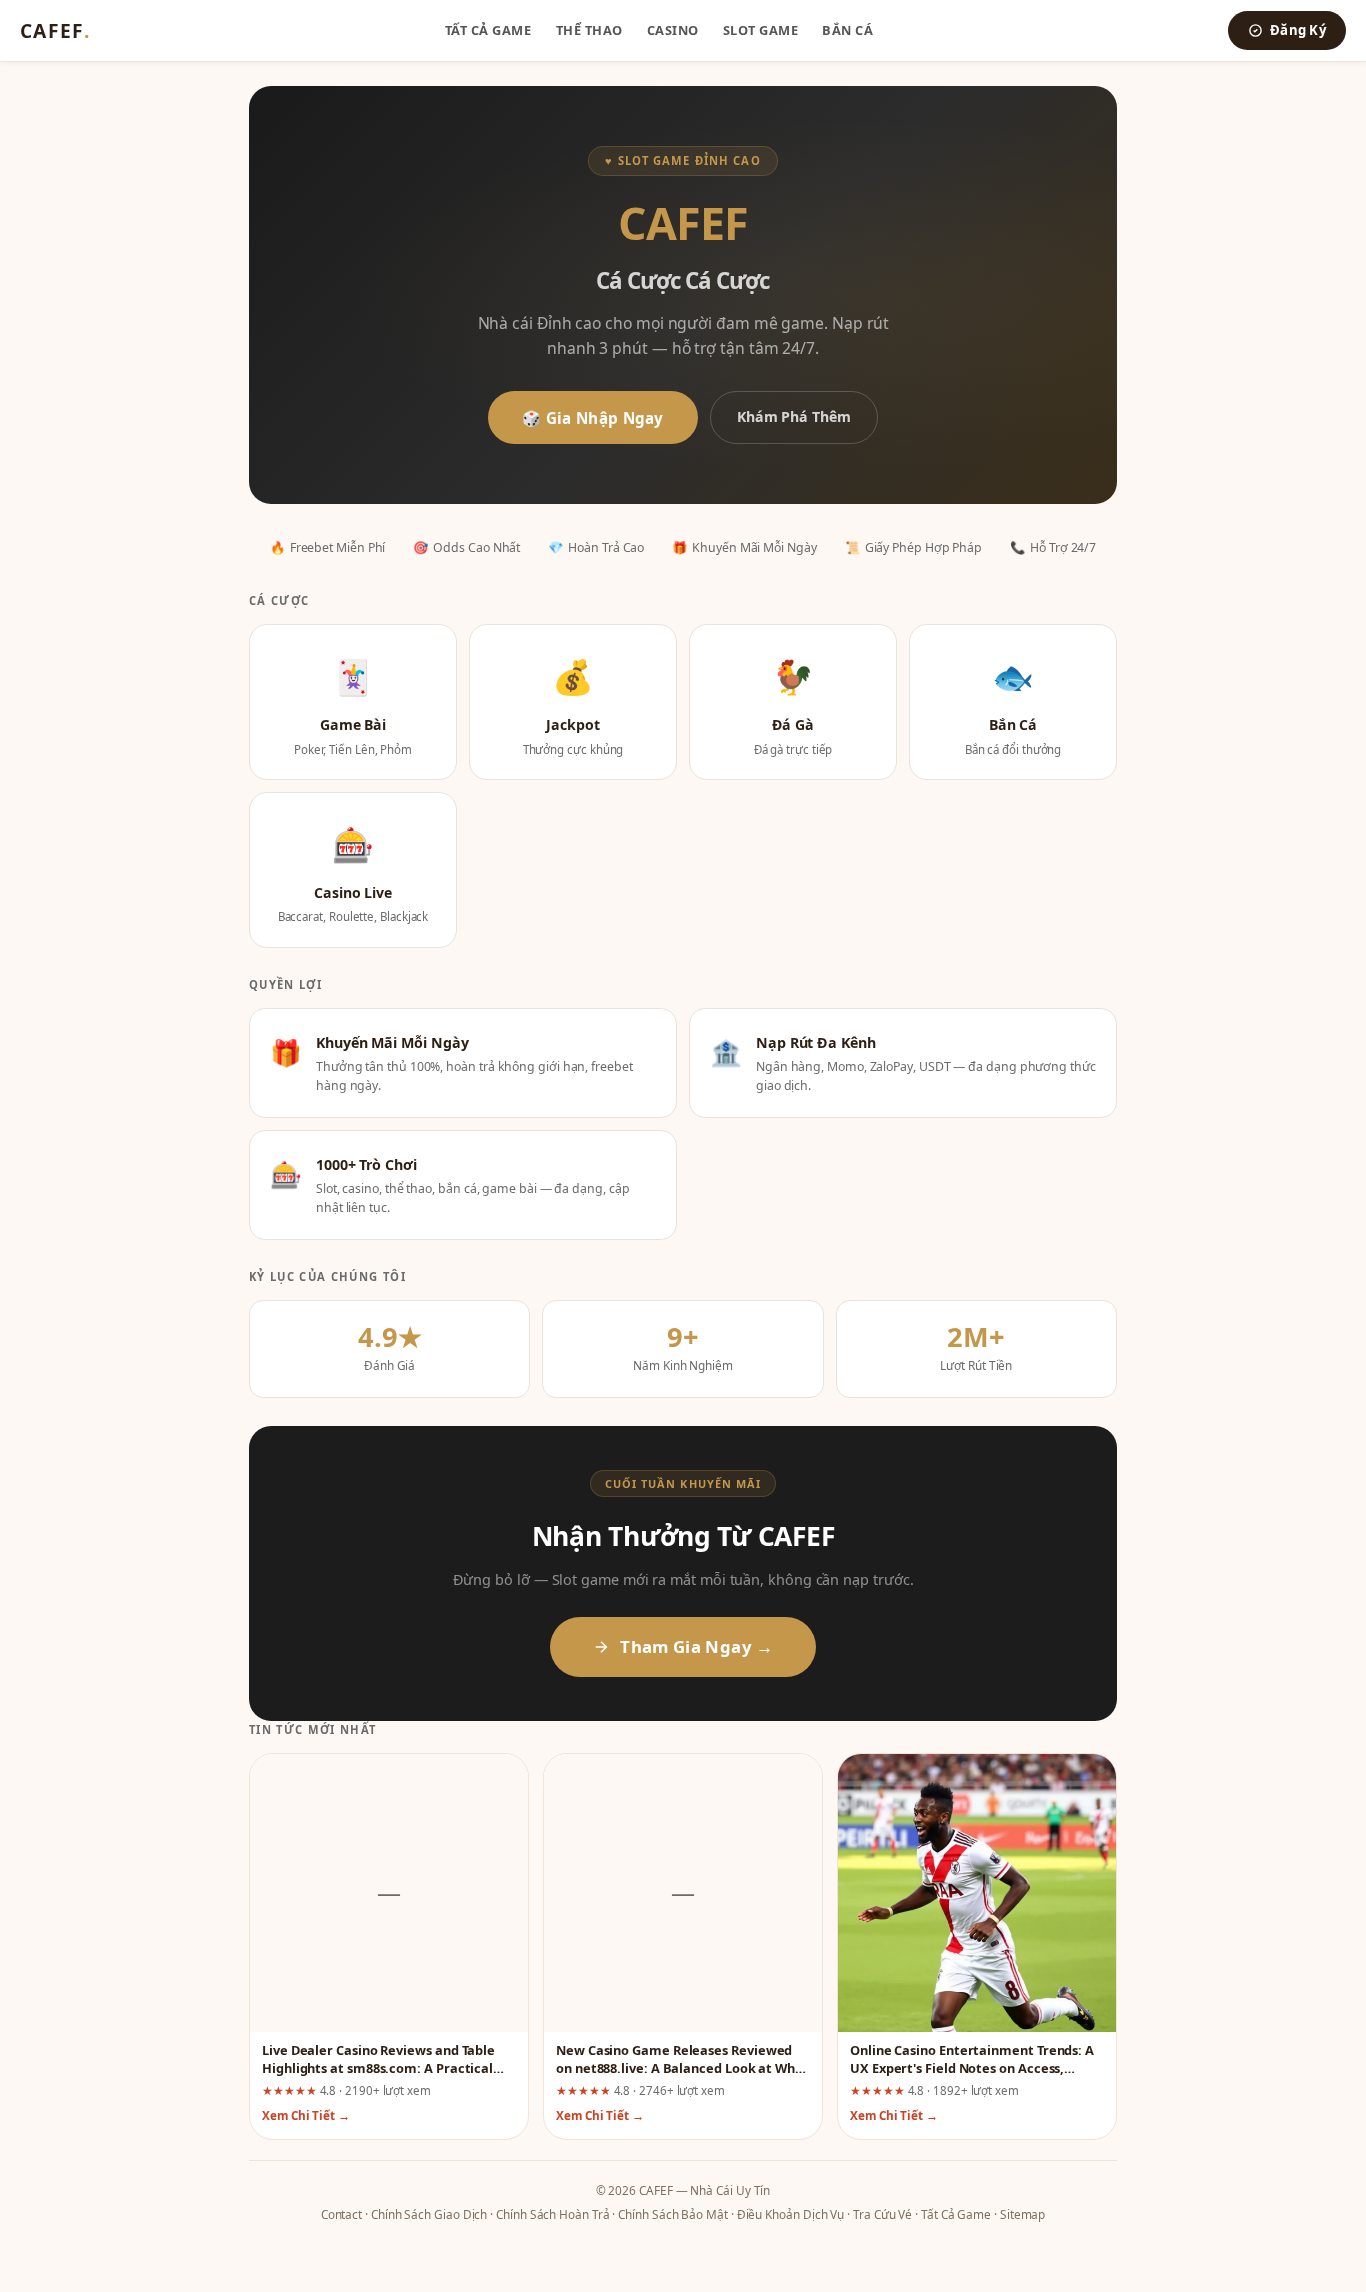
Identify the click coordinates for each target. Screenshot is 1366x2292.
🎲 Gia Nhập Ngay (593, 418)
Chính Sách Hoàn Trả (552, 2214)
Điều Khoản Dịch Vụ (791, 2214)
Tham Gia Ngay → (696, 1646)
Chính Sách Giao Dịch (429, 2214)
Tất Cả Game (488, 30)
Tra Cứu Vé (882, 2214)
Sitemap (1022, 2214)
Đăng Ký (1298, 30)
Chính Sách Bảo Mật (673, 2214)
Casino (673, 30)
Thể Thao (589, 30)
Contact (341, 2214)
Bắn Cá (847, 30)
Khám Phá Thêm (794, 416)
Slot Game (761, 30)
